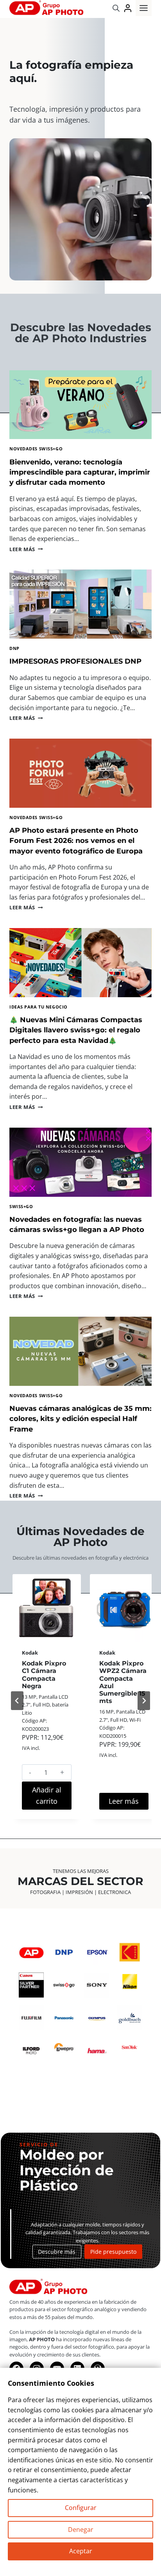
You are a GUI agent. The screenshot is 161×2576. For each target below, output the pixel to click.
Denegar (81, 2530)
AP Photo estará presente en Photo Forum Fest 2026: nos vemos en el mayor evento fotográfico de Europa (76, 841)
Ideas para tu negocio (38, 1007)
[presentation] (80, 405)
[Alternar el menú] (144, 8)
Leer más (26, 549)
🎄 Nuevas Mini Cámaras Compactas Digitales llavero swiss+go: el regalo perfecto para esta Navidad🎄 (76, 1030)
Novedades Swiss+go (36, 449)
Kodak (30, 1653)
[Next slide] (144, 1701)
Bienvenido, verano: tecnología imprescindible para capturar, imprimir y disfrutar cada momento (80, 472)
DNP (14, 648)
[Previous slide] (17, 1701)
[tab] (52, 1830)
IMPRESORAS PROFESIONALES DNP (75, 661)
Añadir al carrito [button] (47, 1795)
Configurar (81, 2508)
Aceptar (81, 2551)
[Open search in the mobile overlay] (116, 8)
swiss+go (21, 1206)
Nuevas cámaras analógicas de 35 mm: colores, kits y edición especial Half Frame (80, 1419)
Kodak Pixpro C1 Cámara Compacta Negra (44, 1675)
